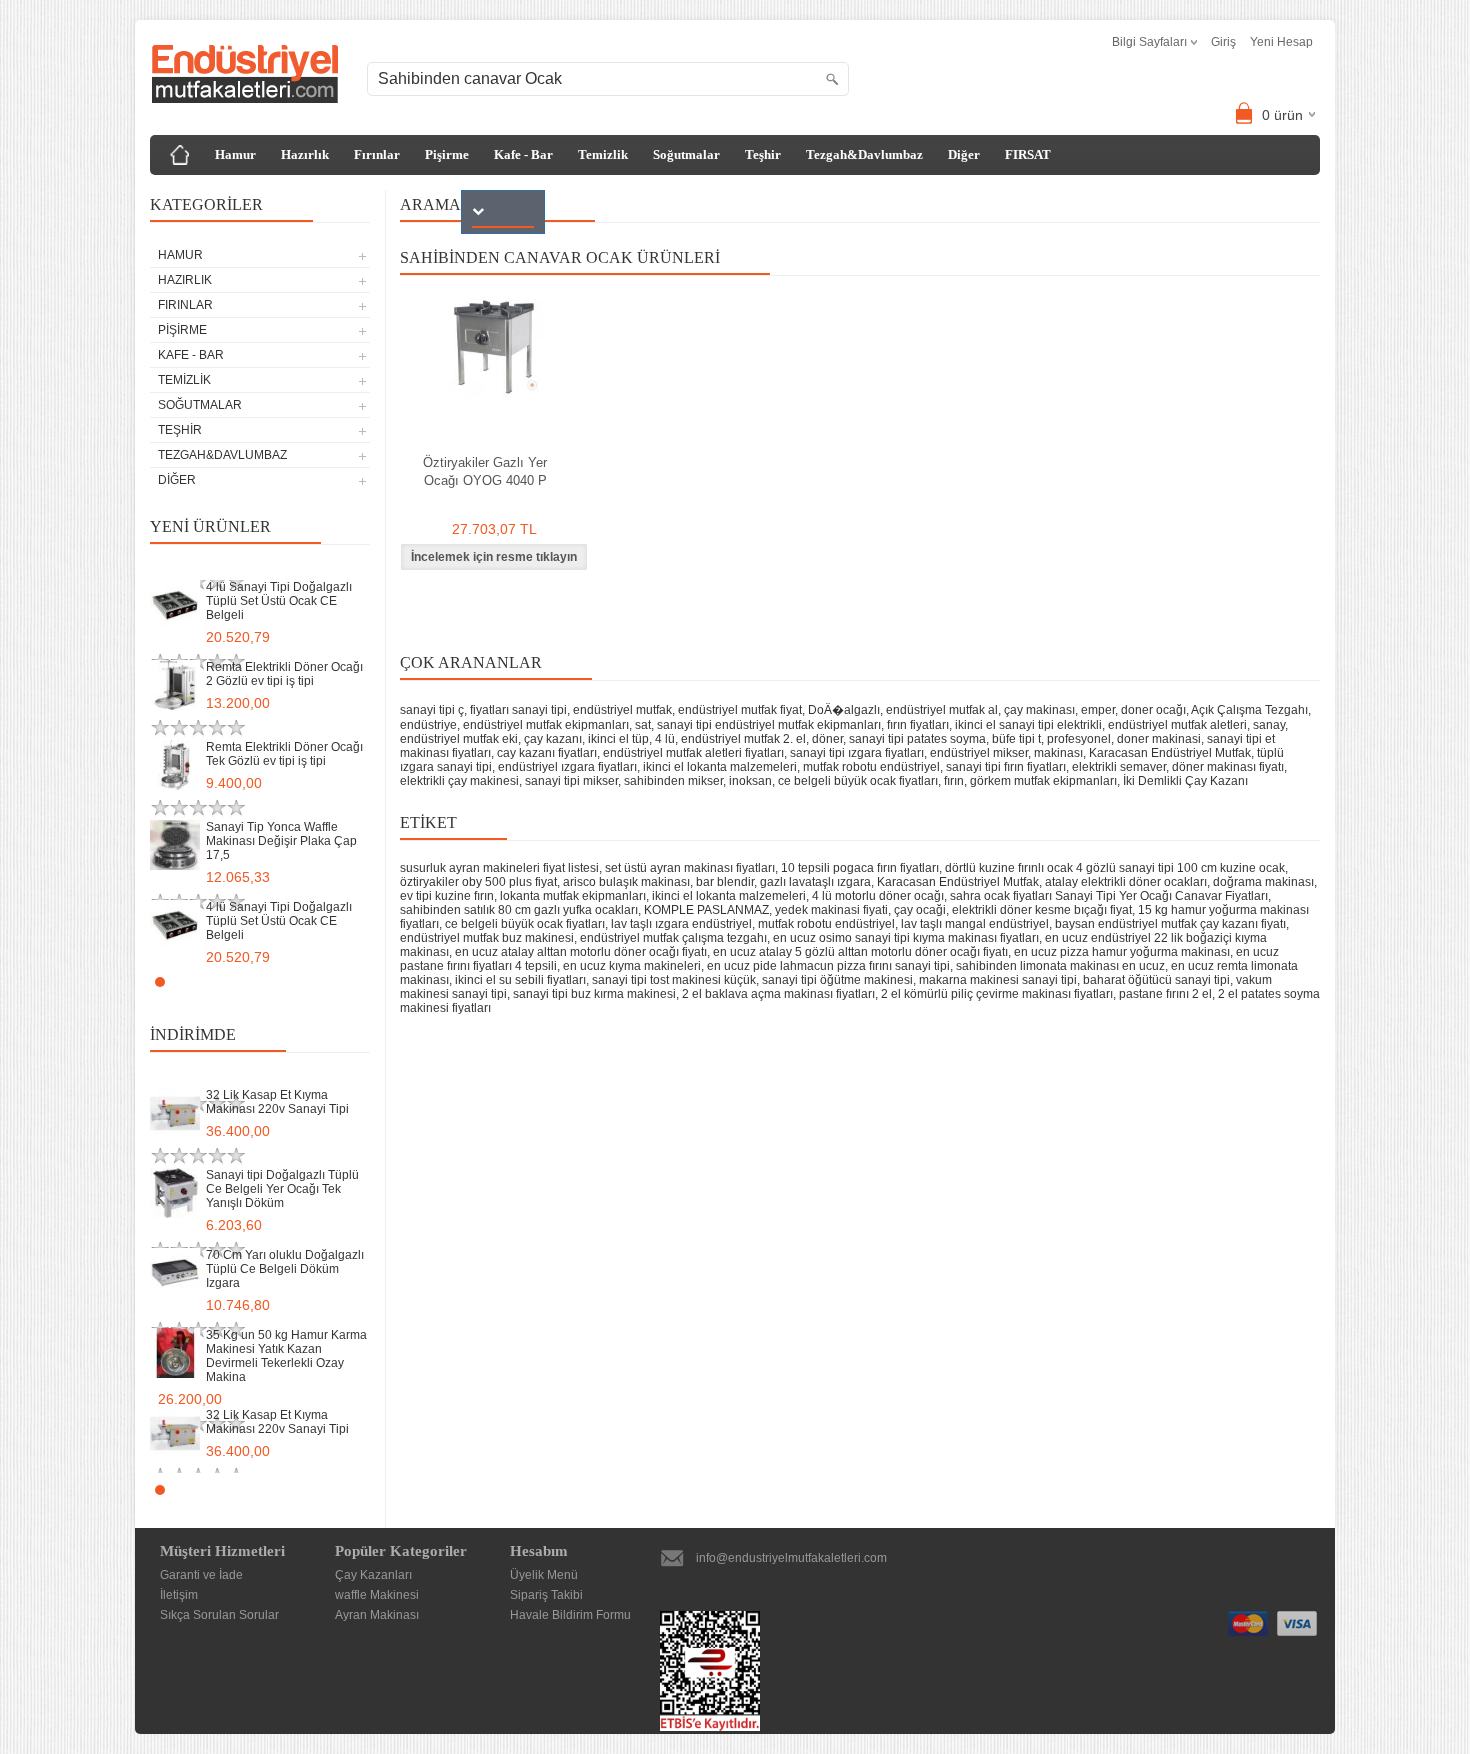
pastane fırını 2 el (1165, 994)
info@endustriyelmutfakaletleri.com (791, 1558)
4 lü (665, 739)
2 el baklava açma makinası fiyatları (778, 994)
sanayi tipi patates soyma (917, 739)
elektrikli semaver (1119, 767)
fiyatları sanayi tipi (518, 710)
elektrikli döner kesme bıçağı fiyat (1042, 910)
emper (1098, 710)
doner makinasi (1159, 739)
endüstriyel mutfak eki (459, 739)
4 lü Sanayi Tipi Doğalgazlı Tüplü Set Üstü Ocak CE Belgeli (279, 601)
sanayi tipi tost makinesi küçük (674, 980)
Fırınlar (377, 154)
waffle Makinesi (377, 1595)
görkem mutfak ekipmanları (1043, 781)
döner (827, 739)
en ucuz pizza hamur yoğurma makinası (1122, 952)
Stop (360, 981)
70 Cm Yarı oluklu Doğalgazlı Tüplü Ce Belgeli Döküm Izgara (285, 1269)
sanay (1269, 725)
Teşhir (763, 154)
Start (345, 981)
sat (643, 725)
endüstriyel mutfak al (942, 710)
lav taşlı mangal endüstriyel (975, 924)
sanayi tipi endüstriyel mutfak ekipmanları (769, 725)
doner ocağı (1153, 710)
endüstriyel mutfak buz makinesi (487, 938)
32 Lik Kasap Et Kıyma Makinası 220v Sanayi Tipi (277, 1102)
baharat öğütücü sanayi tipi (1156, 980)
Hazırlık (305, 154)
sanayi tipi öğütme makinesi (837, 980)
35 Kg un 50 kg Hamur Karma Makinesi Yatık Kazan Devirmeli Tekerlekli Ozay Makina (286, 1356)
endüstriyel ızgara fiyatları (567, 767)
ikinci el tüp (618, 739)
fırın (954, 781)
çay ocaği (920, 910)
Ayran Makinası (377, 1615)
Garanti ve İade (201, 1575)
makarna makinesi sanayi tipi (998, 980)
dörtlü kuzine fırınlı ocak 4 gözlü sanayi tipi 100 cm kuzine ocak (1115, 868)
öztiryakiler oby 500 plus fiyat (478, 882)
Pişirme (447, 154)
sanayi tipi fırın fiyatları (1006, 767)
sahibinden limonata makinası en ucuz (1060, 966)
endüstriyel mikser (979, 753)
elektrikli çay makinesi (459, 781)
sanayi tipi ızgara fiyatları (857, 753)
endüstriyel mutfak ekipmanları (546, 725)
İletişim (179, 1595)
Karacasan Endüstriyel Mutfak (1170, 753)
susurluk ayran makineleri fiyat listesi (499, 868)
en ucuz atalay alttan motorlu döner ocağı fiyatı (581, 952)
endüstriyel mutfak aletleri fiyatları (693, 753)
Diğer (964, 154)
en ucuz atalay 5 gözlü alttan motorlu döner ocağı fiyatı (860, 952)
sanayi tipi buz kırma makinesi (594, 994)
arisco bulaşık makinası (626, 882)
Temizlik (603, 154)
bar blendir (725, 882)
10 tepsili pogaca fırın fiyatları (860, 868)
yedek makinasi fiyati (831, 910)
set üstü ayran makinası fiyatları (690, 868)
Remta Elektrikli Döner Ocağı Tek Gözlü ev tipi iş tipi (284, 754)
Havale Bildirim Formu (570, 1615)
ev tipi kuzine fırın (447, 896)
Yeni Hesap (1281, 42)
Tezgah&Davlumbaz (864, 154)
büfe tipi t (1016, 739)
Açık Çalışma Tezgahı (1249, 710)
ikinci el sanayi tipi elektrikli (1028, 725)
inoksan (750, 781)
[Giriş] (180, 155)
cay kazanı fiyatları (547, 753)
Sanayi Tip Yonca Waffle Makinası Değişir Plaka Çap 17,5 (281, 841)
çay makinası (1039, 710)
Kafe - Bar (523, 154)
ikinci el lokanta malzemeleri (720, 767)
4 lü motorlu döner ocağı (878, 896)
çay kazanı (553, 739)
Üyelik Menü (544, 1575)
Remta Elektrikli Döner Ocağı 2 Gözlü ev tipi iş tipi (284, 674)
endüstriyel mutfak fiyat (740, 710)
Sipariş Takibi (546, 1595)
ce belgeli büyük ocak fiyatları (858, 781)
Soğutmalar (686, 154)
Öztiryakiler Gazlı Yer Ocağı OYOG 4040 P (485, 471)
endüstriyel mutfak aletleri (1177, 725)
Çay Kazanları (373, 1575)
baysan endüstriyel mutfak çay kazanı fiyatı (1170, 924)
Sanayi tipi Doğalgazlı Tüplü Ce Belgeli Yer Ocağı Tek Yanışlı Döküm (282, 1189)
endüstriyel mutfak (622, 710)
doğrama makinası (1263, 882)
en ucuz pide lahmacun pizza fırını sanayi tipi (828, 966)
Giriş (1223, 42)
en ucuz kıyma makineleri (632, 966)
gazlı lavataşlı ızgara (815, 882)
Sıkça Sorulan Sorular (219, 1615)
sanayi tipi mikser (571, 781)
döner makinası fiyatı (1228, 767)
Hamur (235, 154)
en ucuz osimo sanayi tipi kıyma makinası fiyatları (906, 938)
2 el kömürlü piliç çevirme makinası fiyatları (997, 994)
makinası (1058, 753)
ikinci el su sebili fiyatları (520, 980)
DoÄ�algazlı (844, 710)
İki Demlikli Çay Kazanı (1185, 781)
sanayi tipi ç (432, 710)
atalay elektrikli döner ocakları (1126, 882)
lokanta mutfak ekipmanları (573, 896)
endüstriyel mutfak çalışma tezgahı (673, 938)
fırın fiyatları (918, 725)
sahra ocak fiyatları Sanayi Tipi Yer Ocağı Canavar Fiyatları (1109, 896)
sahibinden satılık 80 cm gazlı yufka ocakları (519, 910)
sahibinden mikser (673, 781)
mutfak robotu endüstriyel (871, 767)
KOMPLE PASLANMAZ (706, 910)
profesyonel (1079, 739)
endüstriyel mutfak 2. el (743, 739)
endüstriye (428, 725)
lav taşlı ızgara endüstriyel (681, 924)
